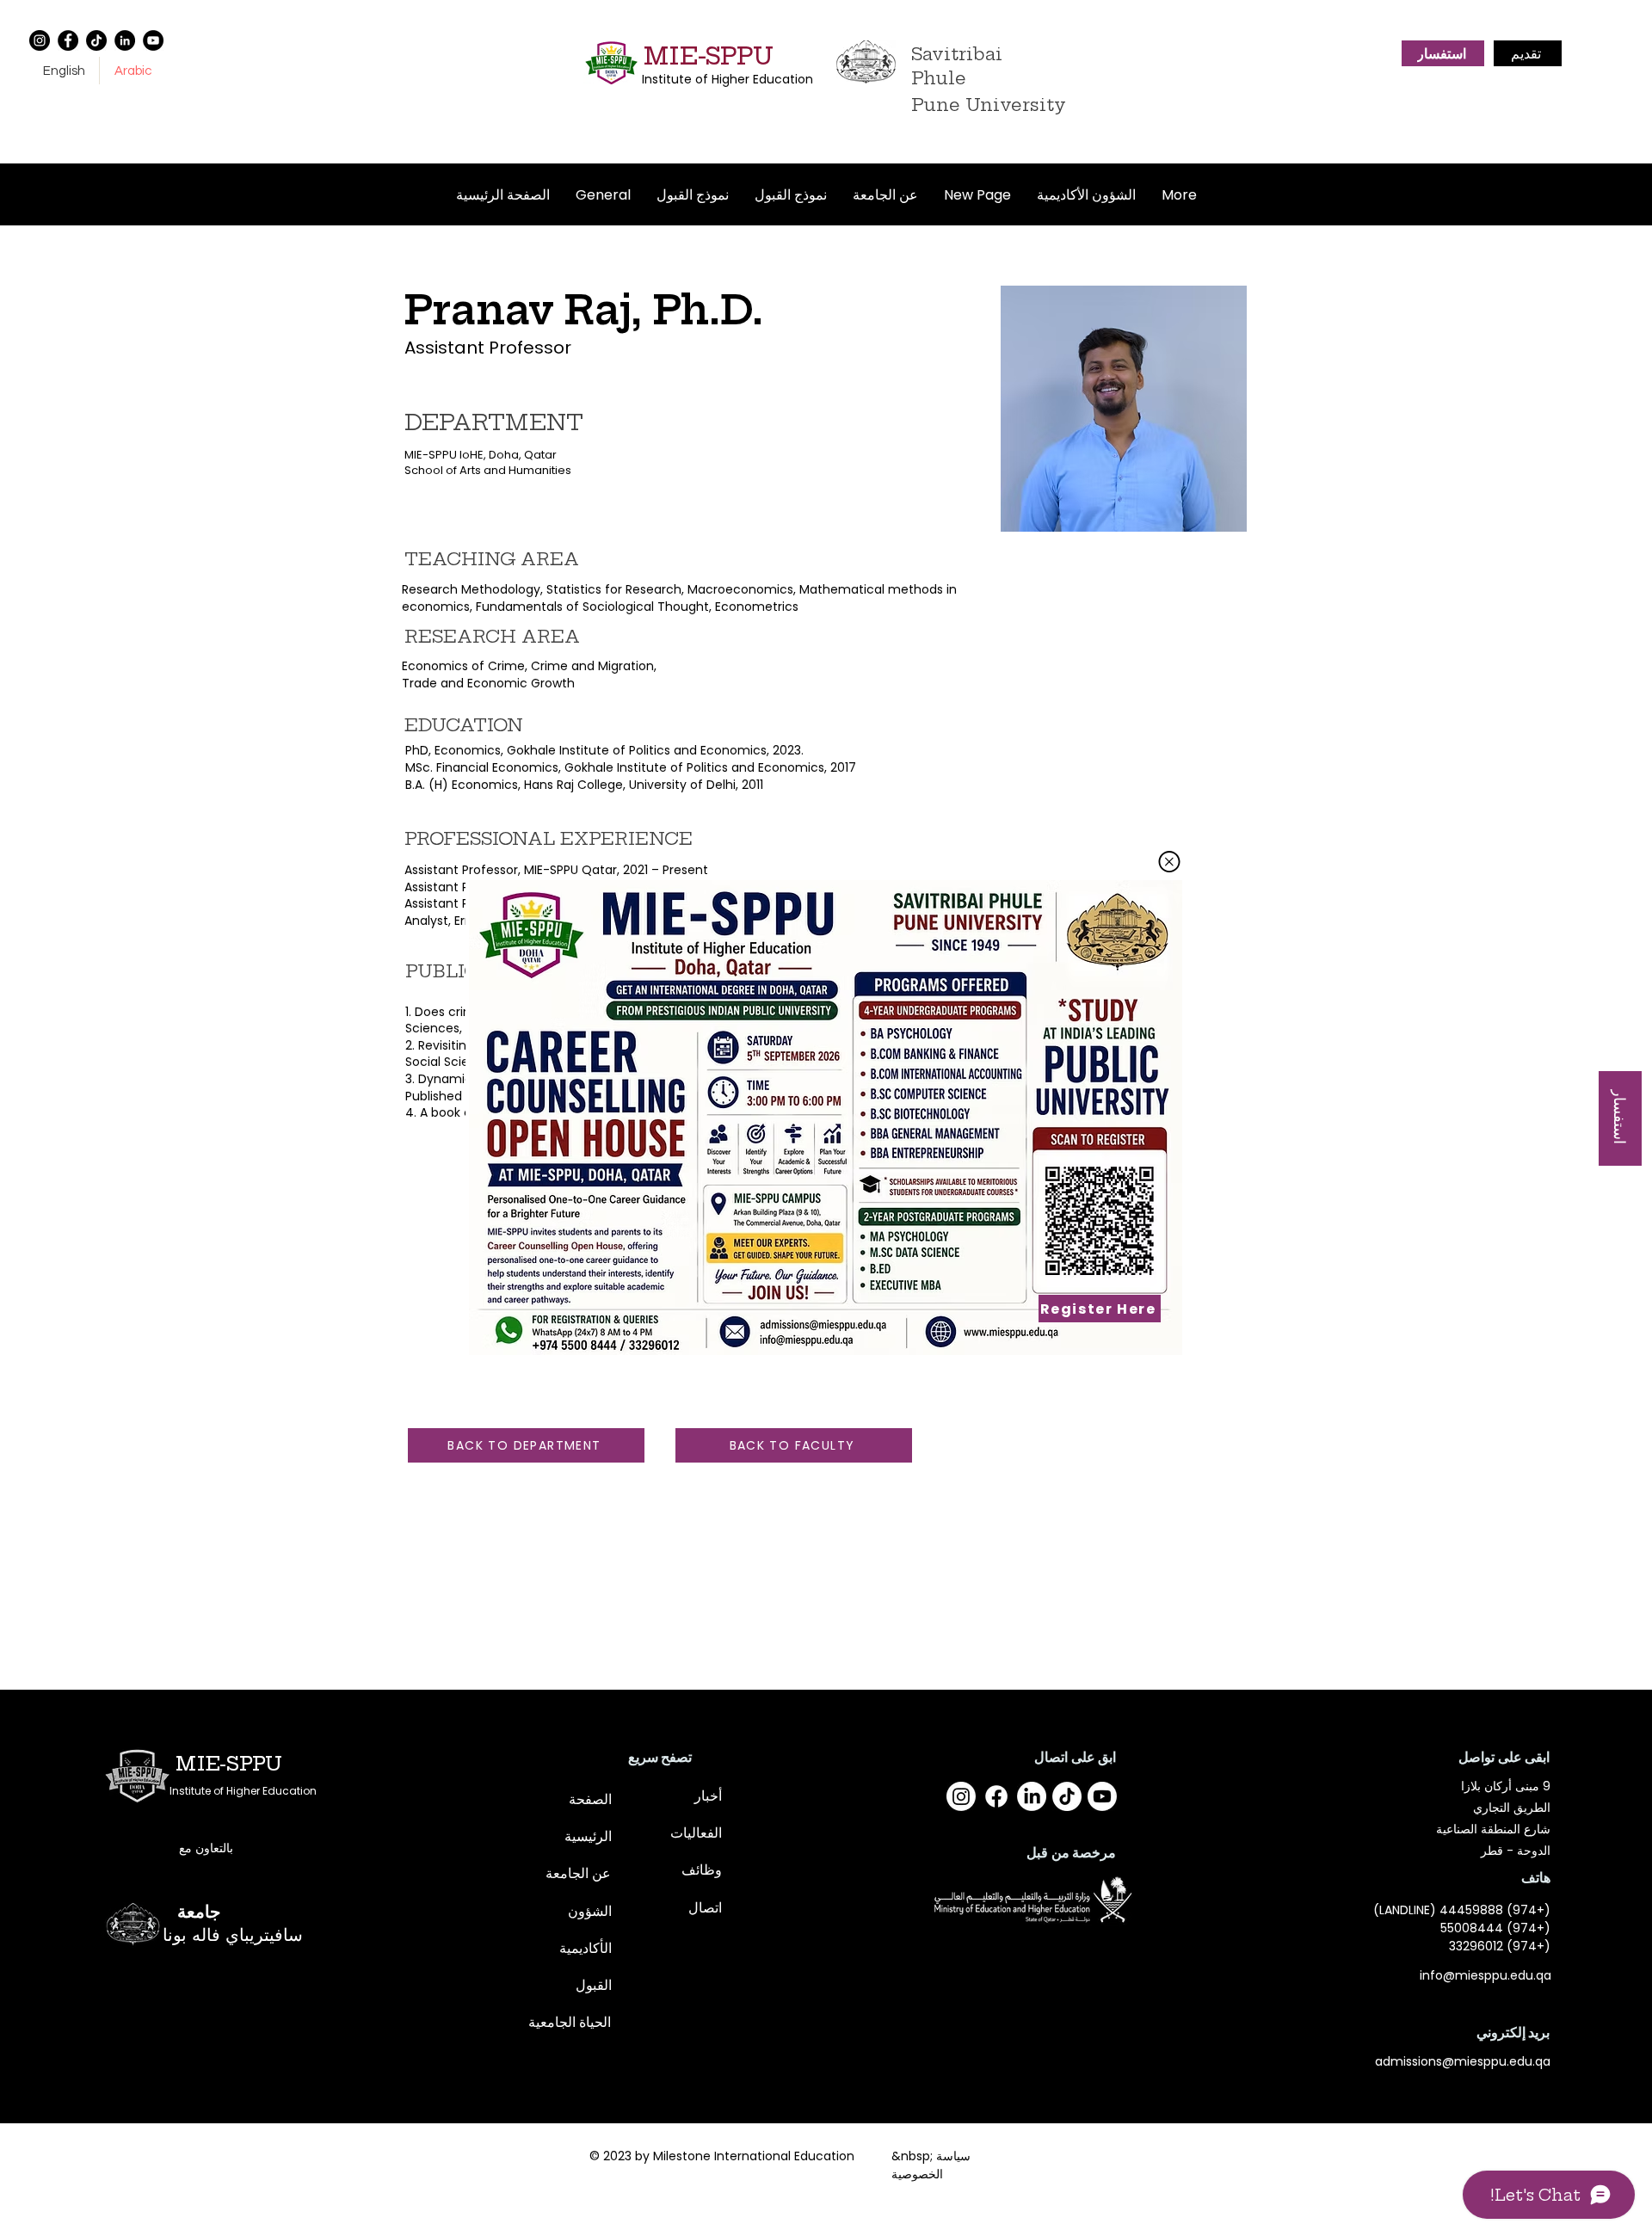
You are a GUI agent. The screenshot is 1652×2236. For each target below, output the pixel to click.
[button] (1169, 862)
